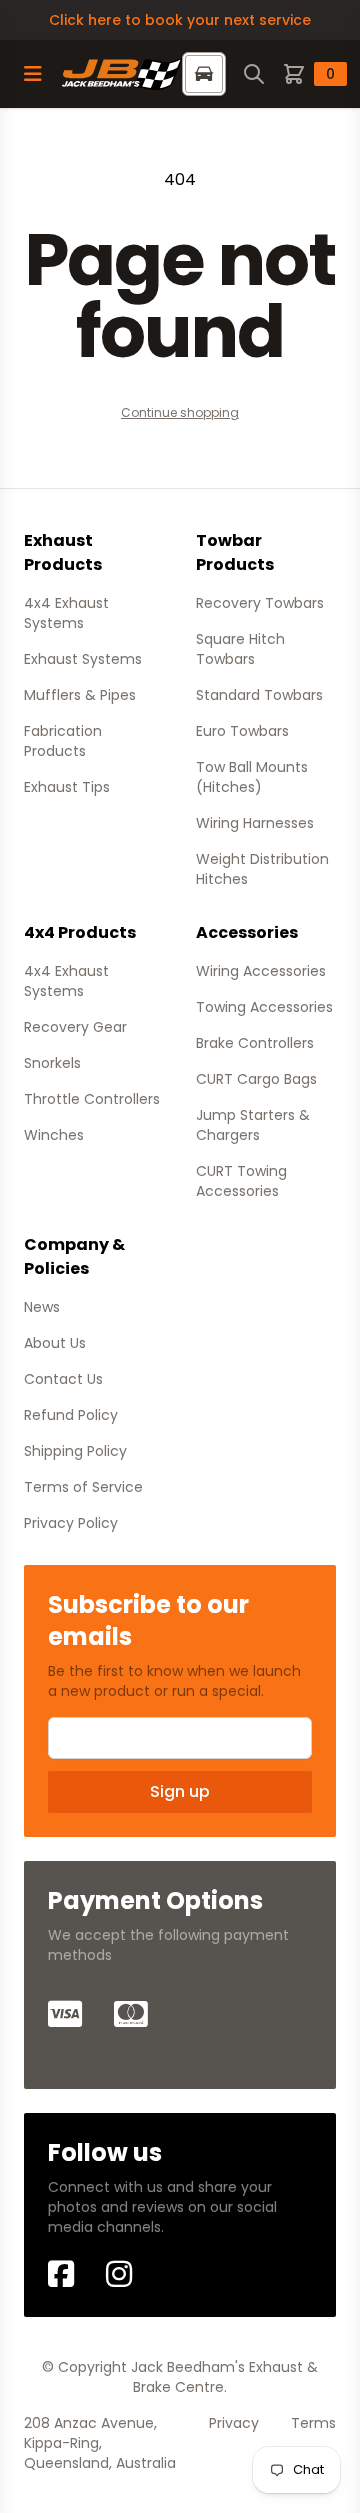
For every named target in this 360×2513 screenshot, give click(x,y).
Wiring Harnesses (255, 823)
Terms (313, 2423)
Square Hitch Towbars (240, 649)
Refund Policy (71, 1415)
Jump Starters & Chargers (253, 1125)
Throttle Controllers (92, 1099)
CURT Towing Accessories (241, 1181)
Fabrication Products (63, 741)
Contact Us (63, 1379)
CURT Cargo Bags (256, 1079)
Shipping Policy (75, 1451)
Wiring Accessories (261, 971)
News (42, 1307)
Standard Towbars (259, 695)
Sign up (180, 1791)
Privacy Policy (71, 1523)
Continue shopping (180, 412)
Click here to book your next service (180, 20)
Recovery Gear (75, 1027)
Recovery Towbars (260, 603)
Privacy (234, 2423)
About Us (55, 1343)
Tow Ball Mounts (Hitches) (252, 777)
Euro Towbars (242, 731)
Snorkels (52, 1063)
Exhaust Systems (83, 659)
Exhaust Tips (67, 787)
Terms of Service (83, 1487)
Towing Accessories (264, 1007)
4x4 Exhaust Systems (66, 613)
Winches (54, 1135)
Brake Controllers (255, 1043)
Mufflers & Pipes (80, 695)
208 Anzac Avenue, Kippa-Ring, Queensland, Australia (100, 2443)
